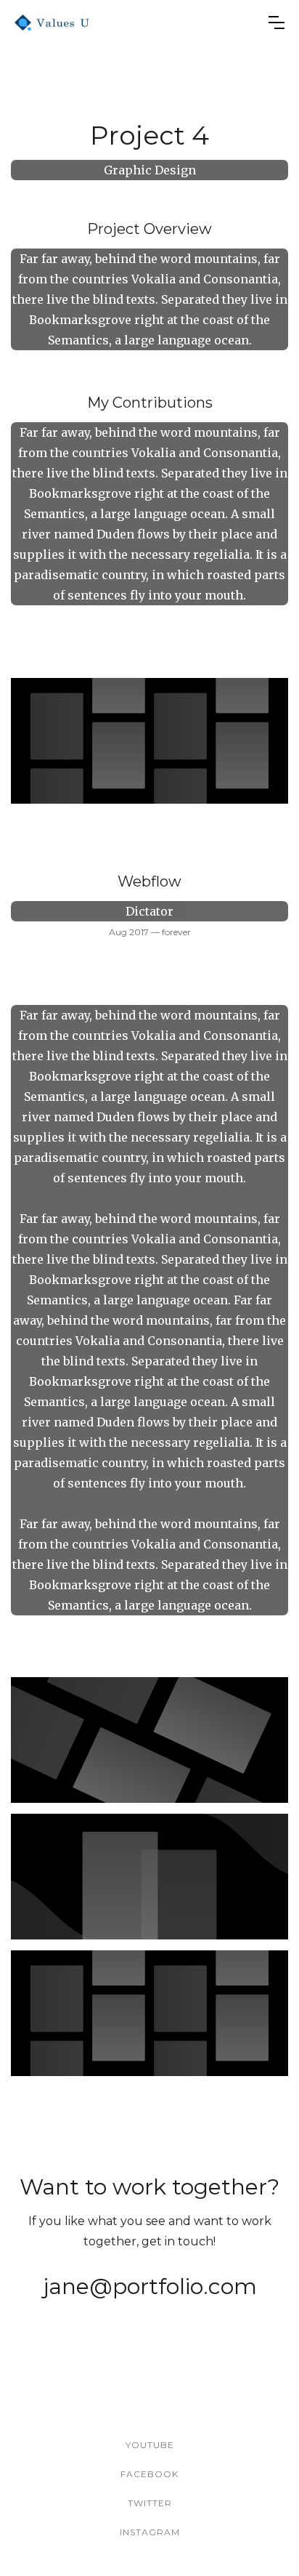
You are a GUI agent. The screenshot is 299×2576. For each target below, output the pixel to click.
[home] (52, 23)
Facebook (149, 2474)
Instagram (150, 2532)
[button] (277, 23)
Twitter (150, 2503)
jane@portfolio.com (150, 2286)
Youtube (150, 2445)
